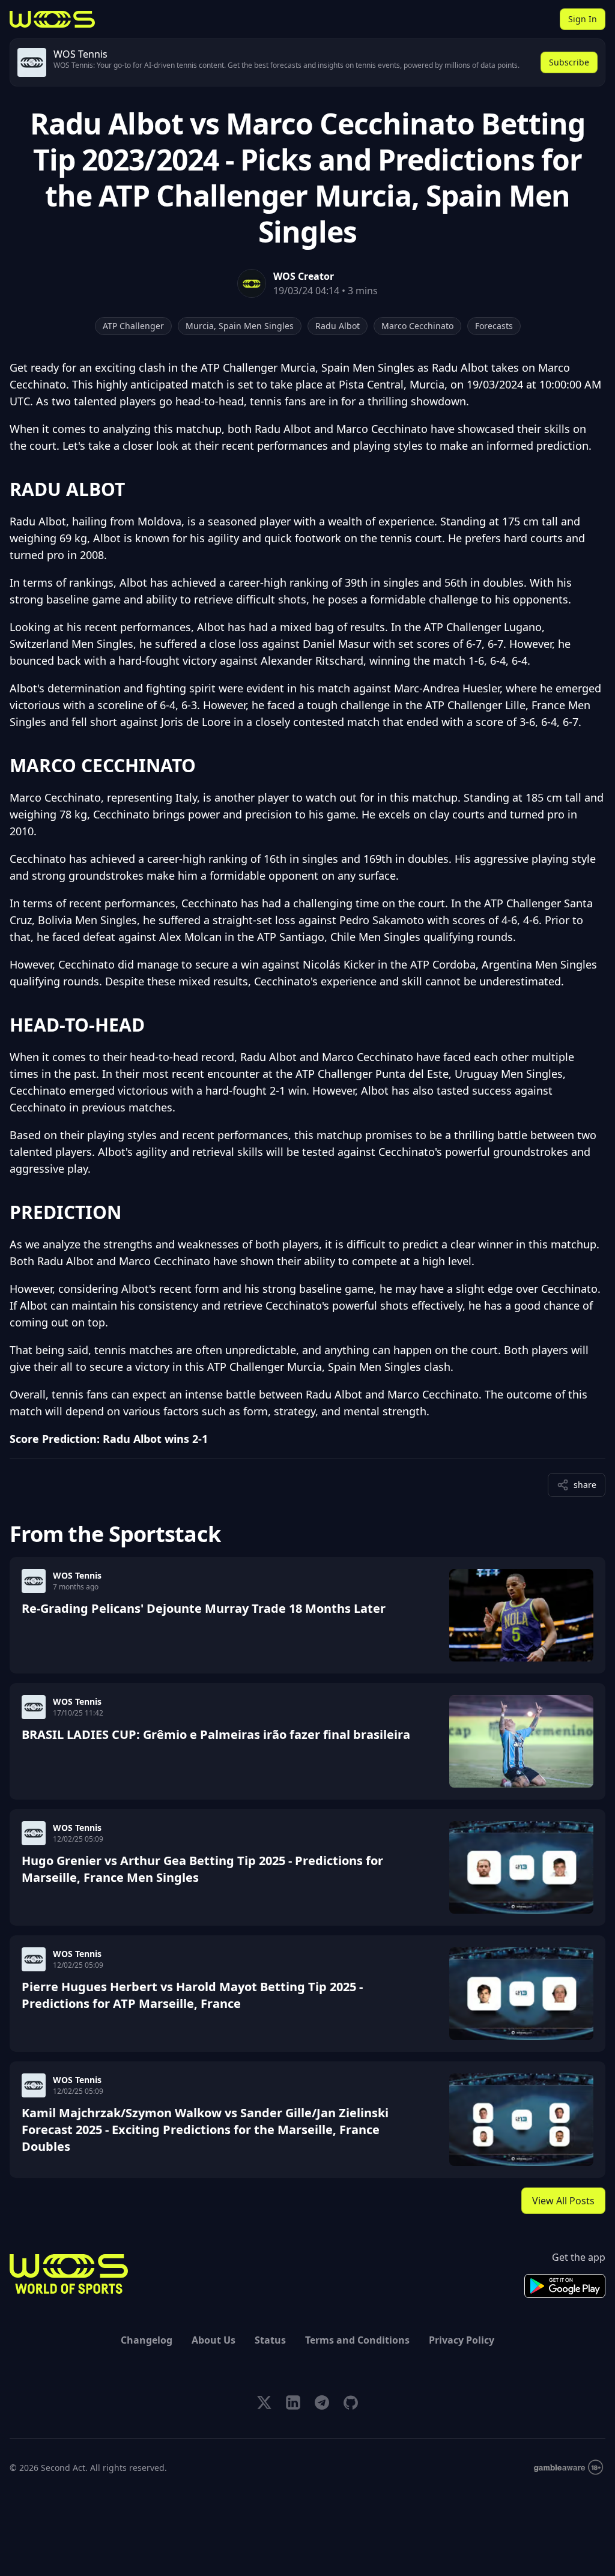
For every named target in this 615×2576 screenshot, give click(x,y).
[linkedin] (293, 2402)
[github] (351, 2402)
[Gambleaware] (568, 2468)
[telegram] (322, 2402)
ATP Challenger (133, 326)
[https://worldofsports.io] (52, 19)
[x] (264, 2402)
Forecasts (494, 326)
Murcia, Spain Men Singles (240, 326)
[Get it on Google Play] (565, 2286)
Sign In (583, 19)
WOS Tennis (77, 1575)
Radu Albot (338, 326)
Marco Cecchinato (417, 326)
